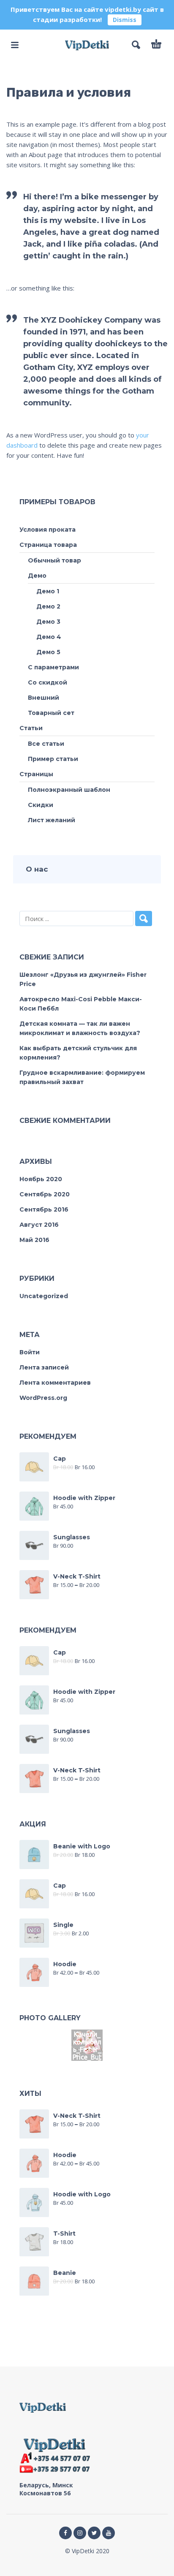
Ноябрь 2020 (41, 1179)
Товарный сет (51, 713)
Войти (30, 1352)
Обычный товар (54, 560)
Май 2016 (34, 1240)
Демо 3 (48, 622)
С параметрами (53, 667)
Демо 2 (48, 606)
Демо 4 (49, 637)
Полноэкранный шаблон (69, 790)
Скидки (41, 805)
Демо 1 (48, 591)
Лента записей (44, 1367)
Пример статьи (53, 759)
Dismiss (125, 20)
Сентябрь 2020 (45, 1194)
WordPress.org (43, 1398)
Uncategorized (44, 1296)
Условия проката (48, 530)
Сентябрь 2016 (44, 1209)
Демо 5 (48, 652)
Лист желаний (52, 820)
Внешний (43, 698)
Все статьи (46, 744)
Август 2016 (39, 1225)
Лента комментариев (55, 1383)
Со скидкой (48, 682)
